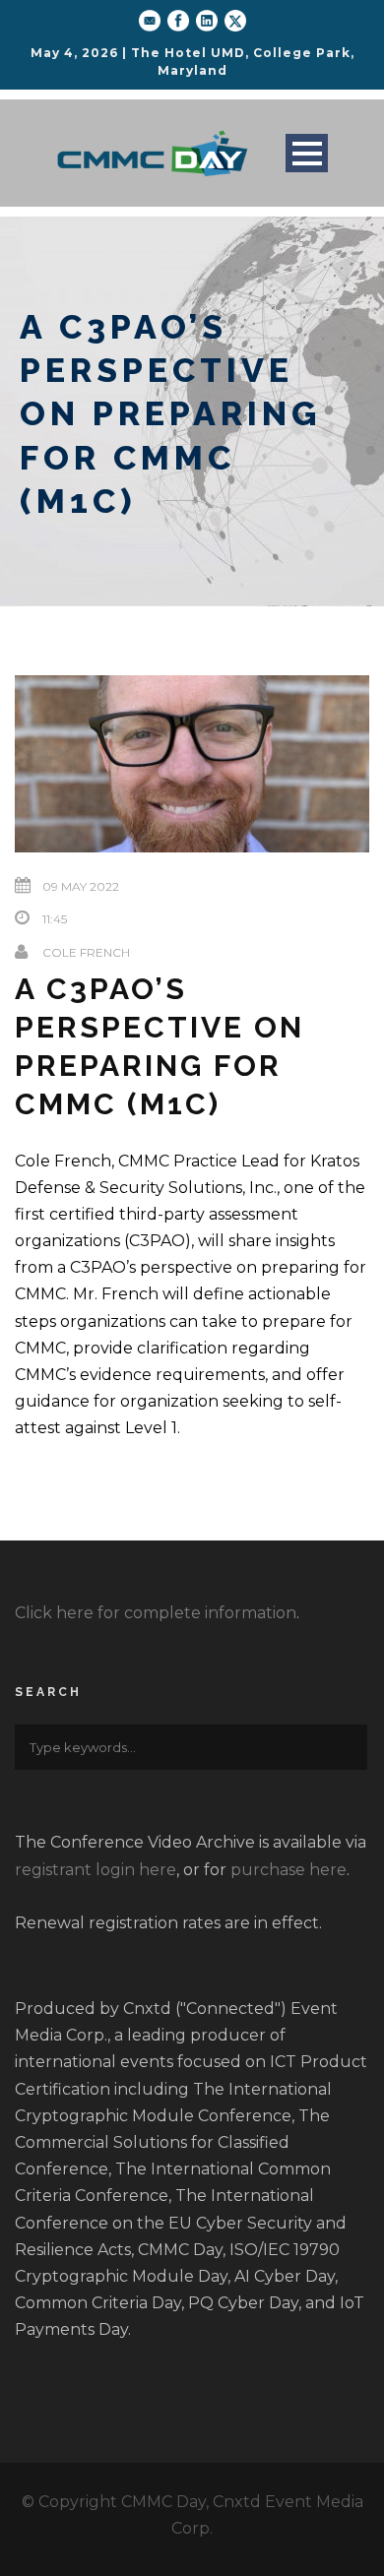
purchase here (288, 1870)
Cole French (86, 952)
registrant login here (96, 1870)
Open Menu (307, 153)
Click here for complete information (156, 1613)
